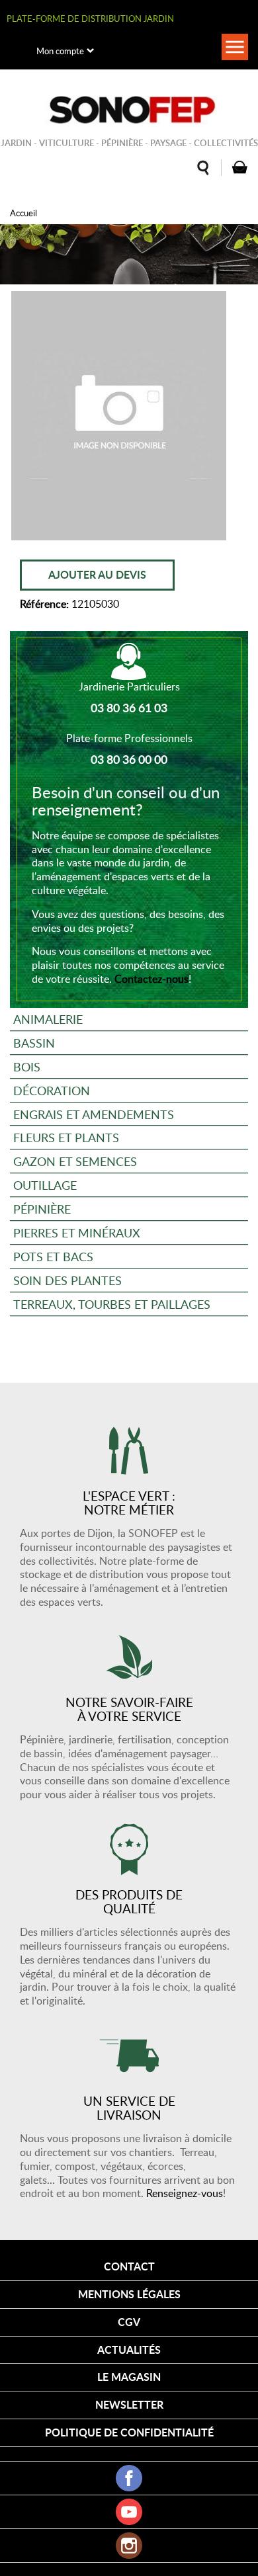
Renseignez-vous (185, 2193)
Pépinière (42, 1209)
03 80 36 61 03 (129, 708)
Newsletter (129, 2404)
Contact (129, 2266)
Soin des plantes (67, 1280)
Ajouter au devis (97, 574)
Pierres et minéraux (77, 1232)
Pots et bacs (53, 1256)
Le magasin (129, 2377)
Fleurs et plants (66, 1137)
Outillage (45, 1185)
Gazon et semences (75, 1161)
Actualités (129, 2349)
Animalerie (48, 1019)
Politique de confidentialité (129, 2432)
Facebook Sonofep (129, 2478)
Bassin (34, 1043)
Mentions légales (129, 2294)
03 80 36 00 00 (129, 759)
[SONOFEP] (129, 110)
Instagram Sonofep (129, 2546)
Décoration (52, 1090)
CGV (129, 2322)
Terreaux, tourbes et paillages (112, 1304)
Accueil (23, 213)
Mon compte (60, 51)
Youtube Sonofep (129, 2512)
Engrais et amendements (94, 1114)
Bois (27, 1066)
